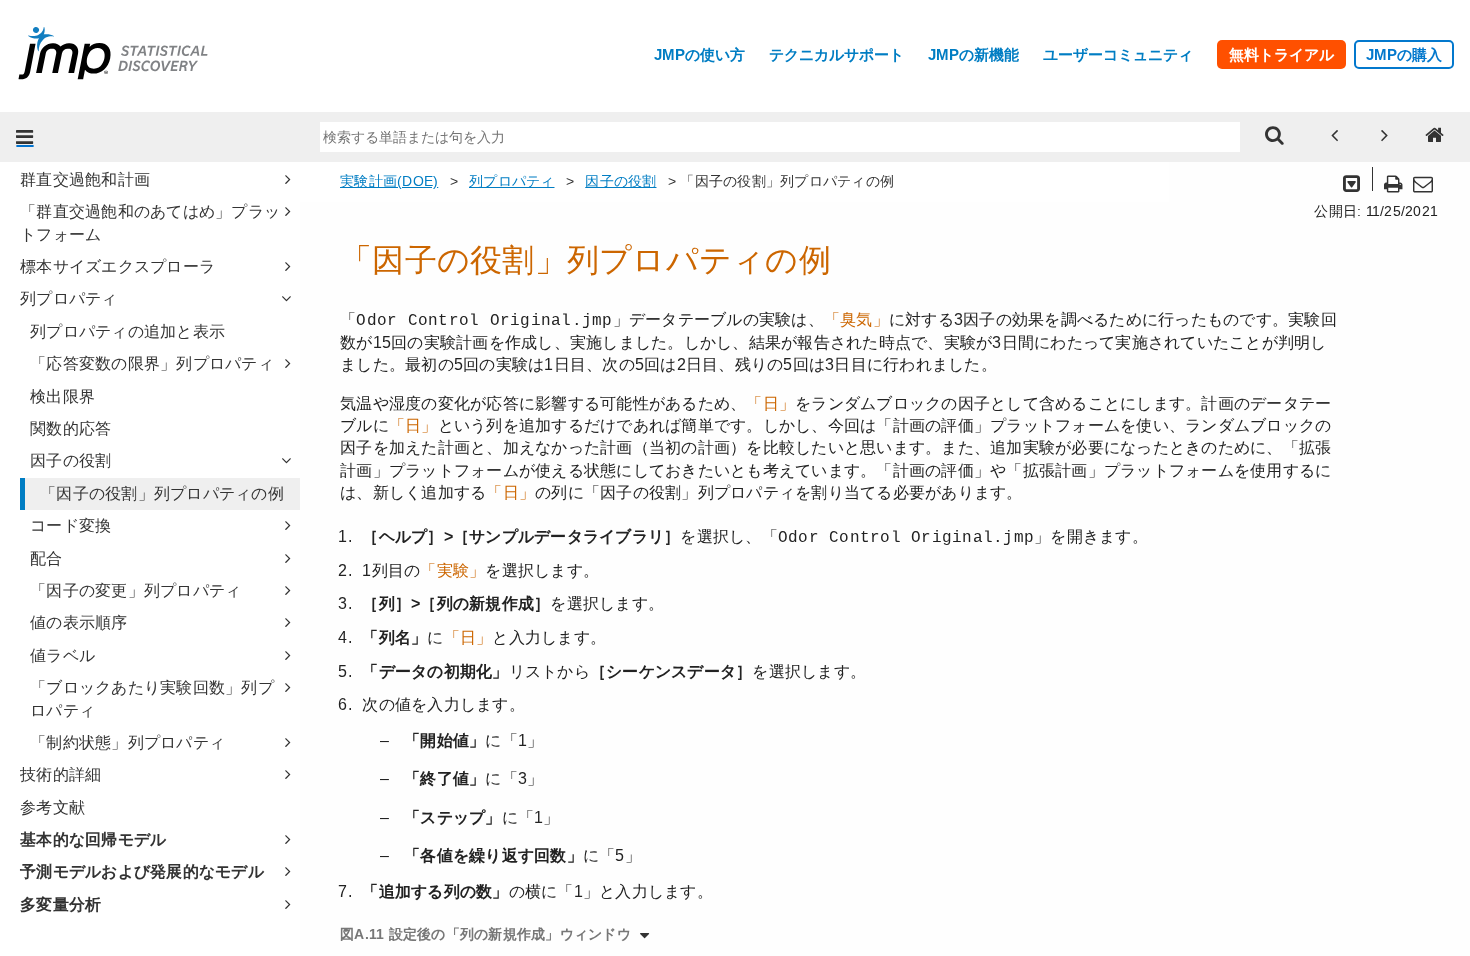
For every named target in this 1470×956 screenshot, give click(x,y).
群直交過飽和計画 (85, 179)
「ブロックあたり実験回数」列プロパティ (152, 698)
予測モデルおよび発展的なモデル (142, 871)
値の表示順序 (79, 622)
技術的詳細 (60, 774)
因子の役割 (70, 460)
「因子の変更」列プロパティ (135, 590)
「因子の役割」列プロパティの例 (162, 493)
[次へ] (1385, 137)
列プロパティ (69, 298)
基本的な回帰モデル (93, 839)
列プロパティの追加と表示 (127, 331)
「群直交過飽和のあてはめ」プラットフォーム (150, 222)
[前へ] (1335, 137)
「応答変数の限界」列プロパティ (152, 363)
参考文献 (52, 807)
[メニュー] (25, 137)
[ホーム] (1435, 137)
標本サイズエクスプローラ (117, 266)
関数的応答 (70, 428)
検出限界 (62, 396)
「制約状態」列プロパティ (127, 742)
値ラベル (62, 655)
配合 (46, 558)
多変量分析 (60, 904)
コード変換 (70, 525)
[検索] (1275, 137)
